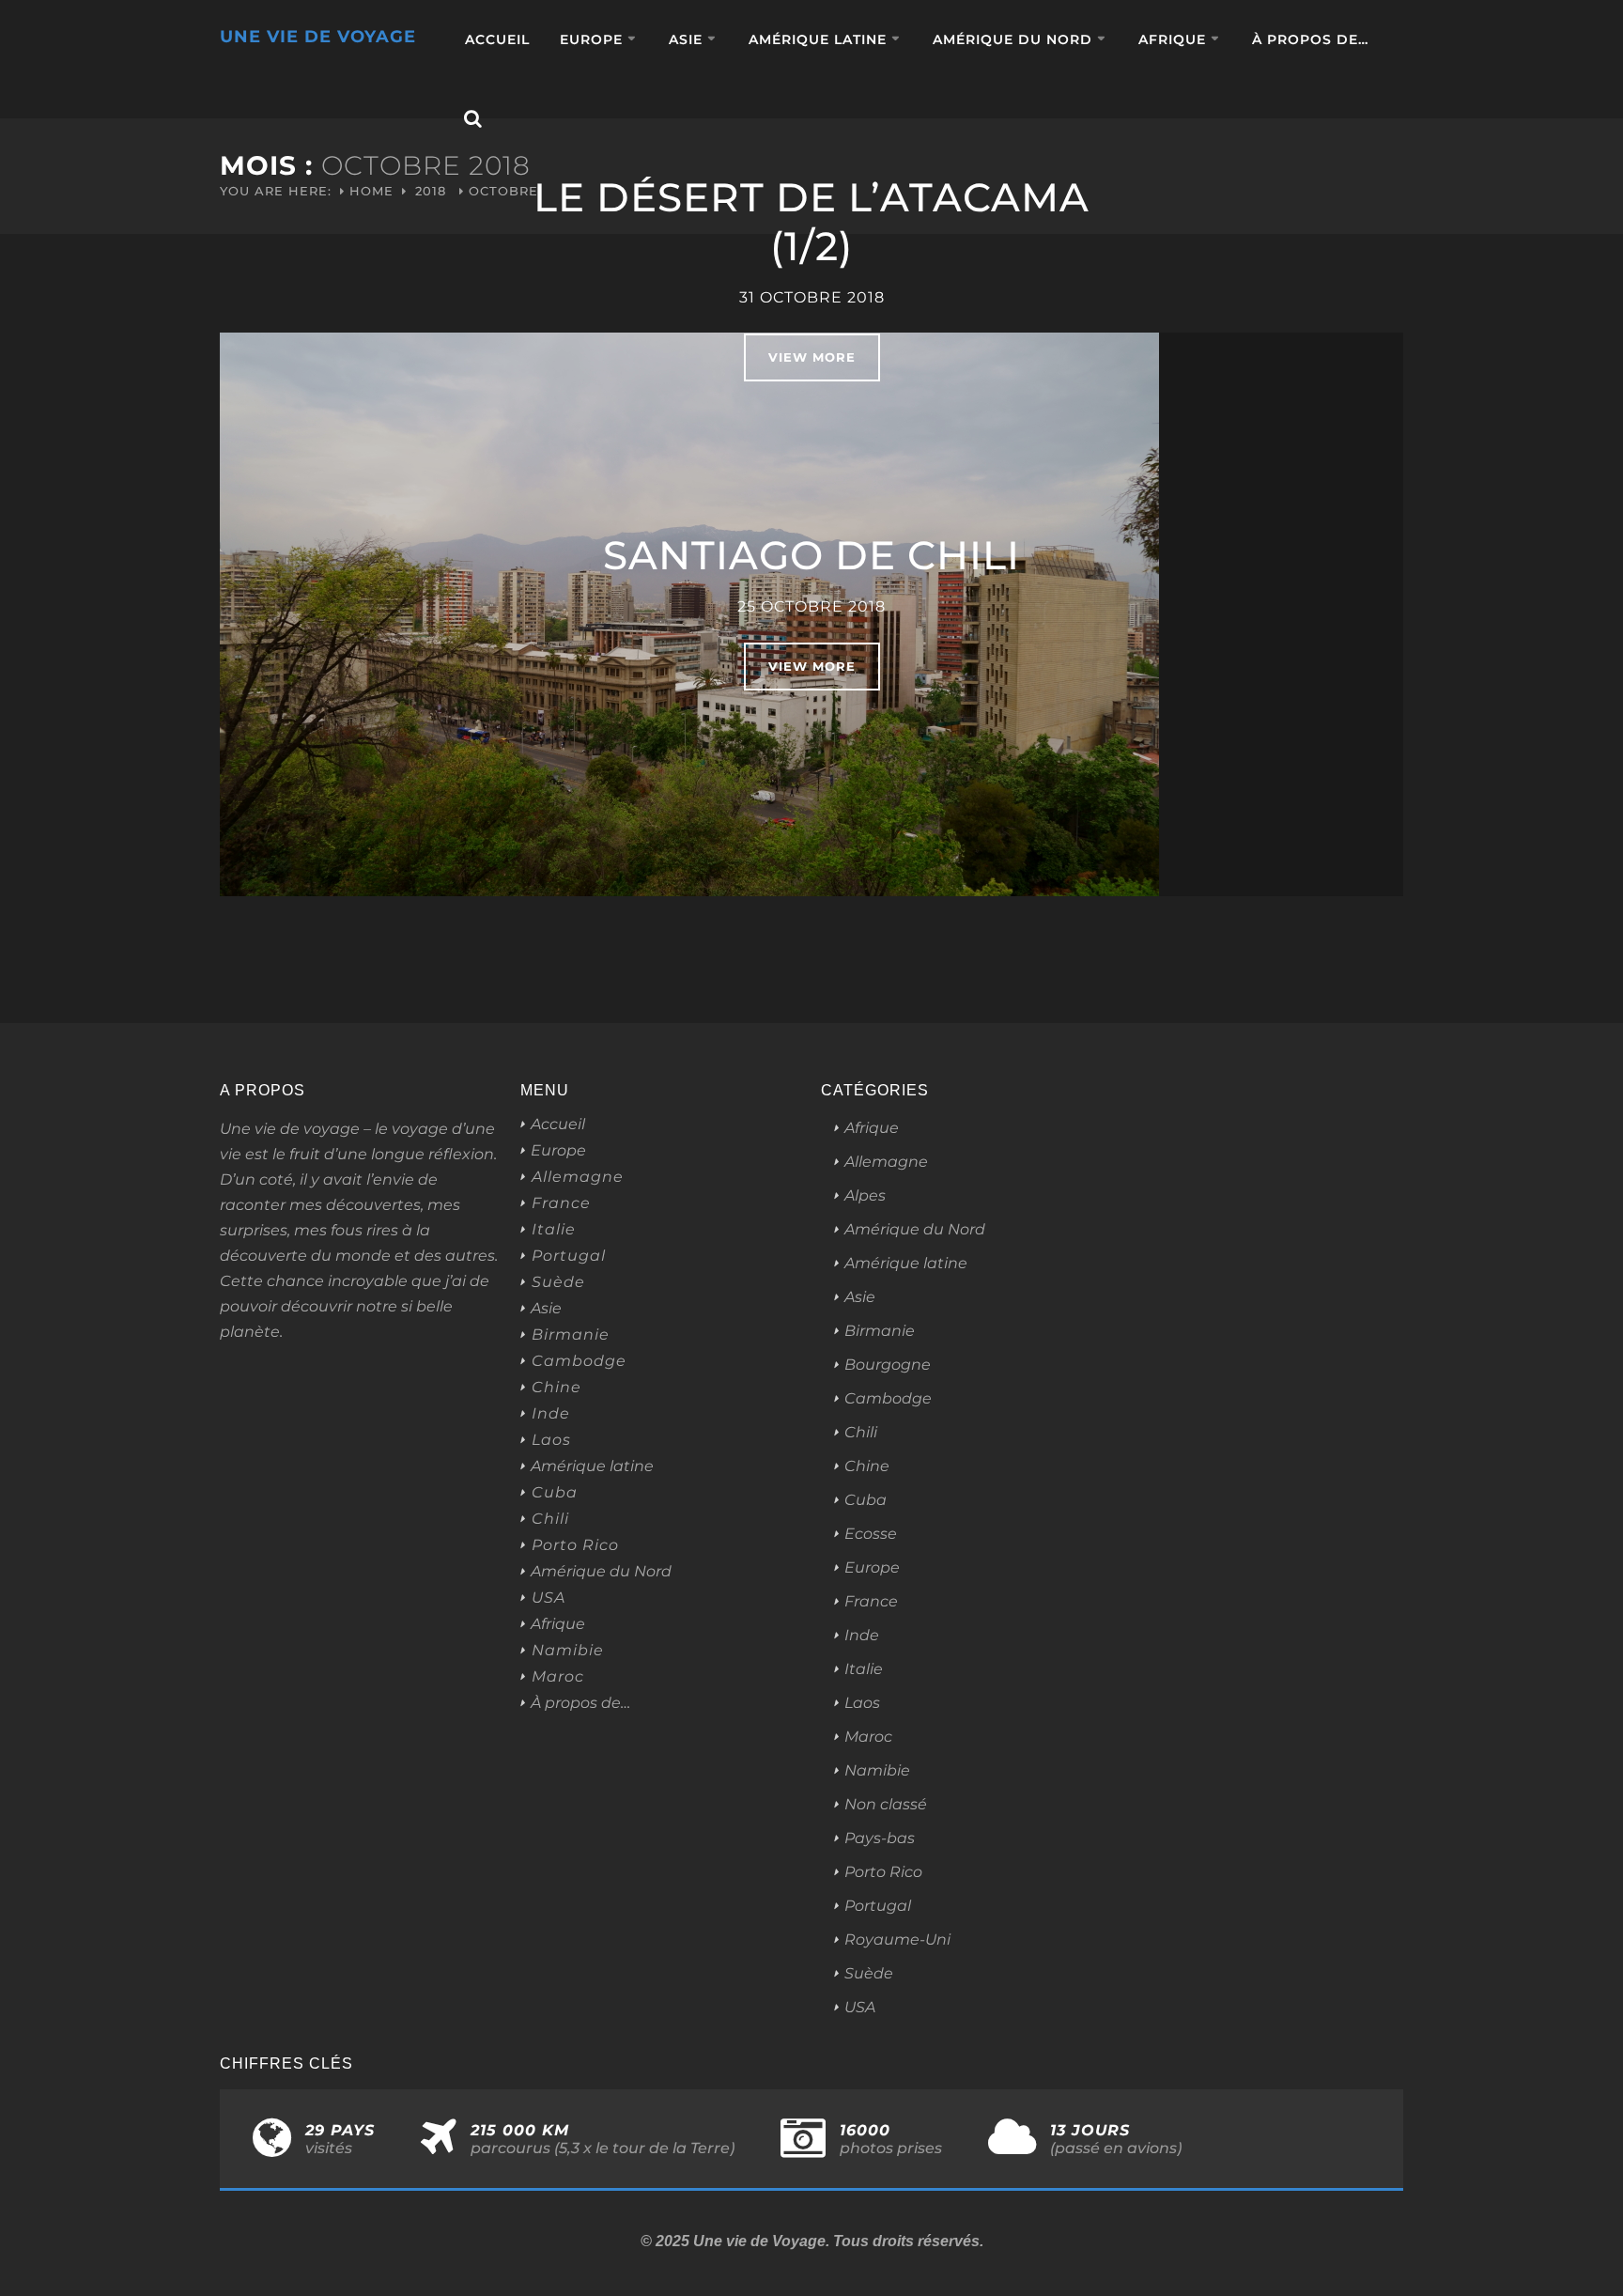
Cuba (555, 1493)
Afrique (1172, 39)
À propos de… (1310, 39)
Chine (556, 1388)
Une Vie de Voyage (318, 37)
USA (549, 1598)
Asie (686, 39)
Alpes (865, 1195)
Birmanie (571, 1335)
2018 (431, 191)
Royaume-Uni (897, 1939)
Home (371, 191)
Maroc (558, 1677)
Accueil (497, 39)
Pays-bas (880, 1838)
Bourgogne (888, 1365)
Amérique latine (818, 39)
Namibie (568, 1651)
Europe (591, 39)
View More (812, 357)
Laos (551, 1440)
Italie (554, 1230)
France (561, 1203)
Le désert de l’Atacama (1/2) (811, 222)
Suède (558, 1282)
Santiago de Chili (811, 555)
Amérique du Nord (1012, 39)
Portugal (569, 1256)
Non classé (886, 1804)
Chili (550, 1519)
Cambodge (579, 1361)
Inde (551, 1414)
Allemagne (578, 1177)
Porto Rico (575, 1545)
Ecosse (871, 1534)
